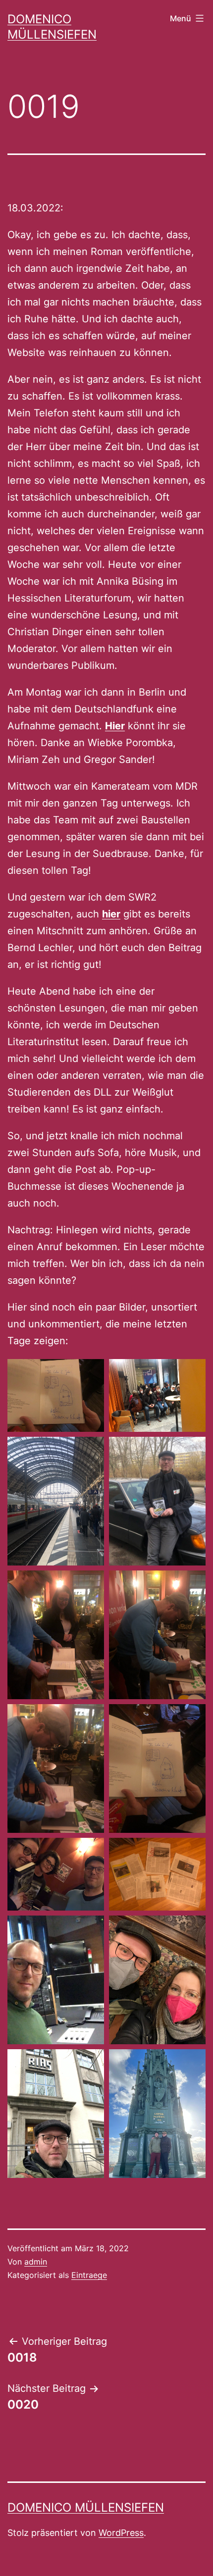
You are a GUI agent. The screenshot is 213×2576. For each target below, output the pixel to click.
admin (36, 2262)
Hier (115, 726)
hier (111, 914)
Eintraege (89, 2275)
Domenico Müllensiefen (86, 2507)
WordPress (121, 2533)
